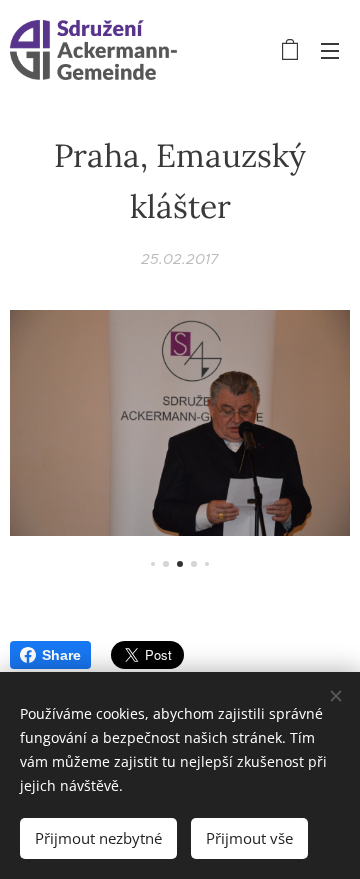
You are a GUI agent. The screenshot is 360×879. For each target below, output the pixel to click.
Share (61, 655)
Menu (330, 50)
